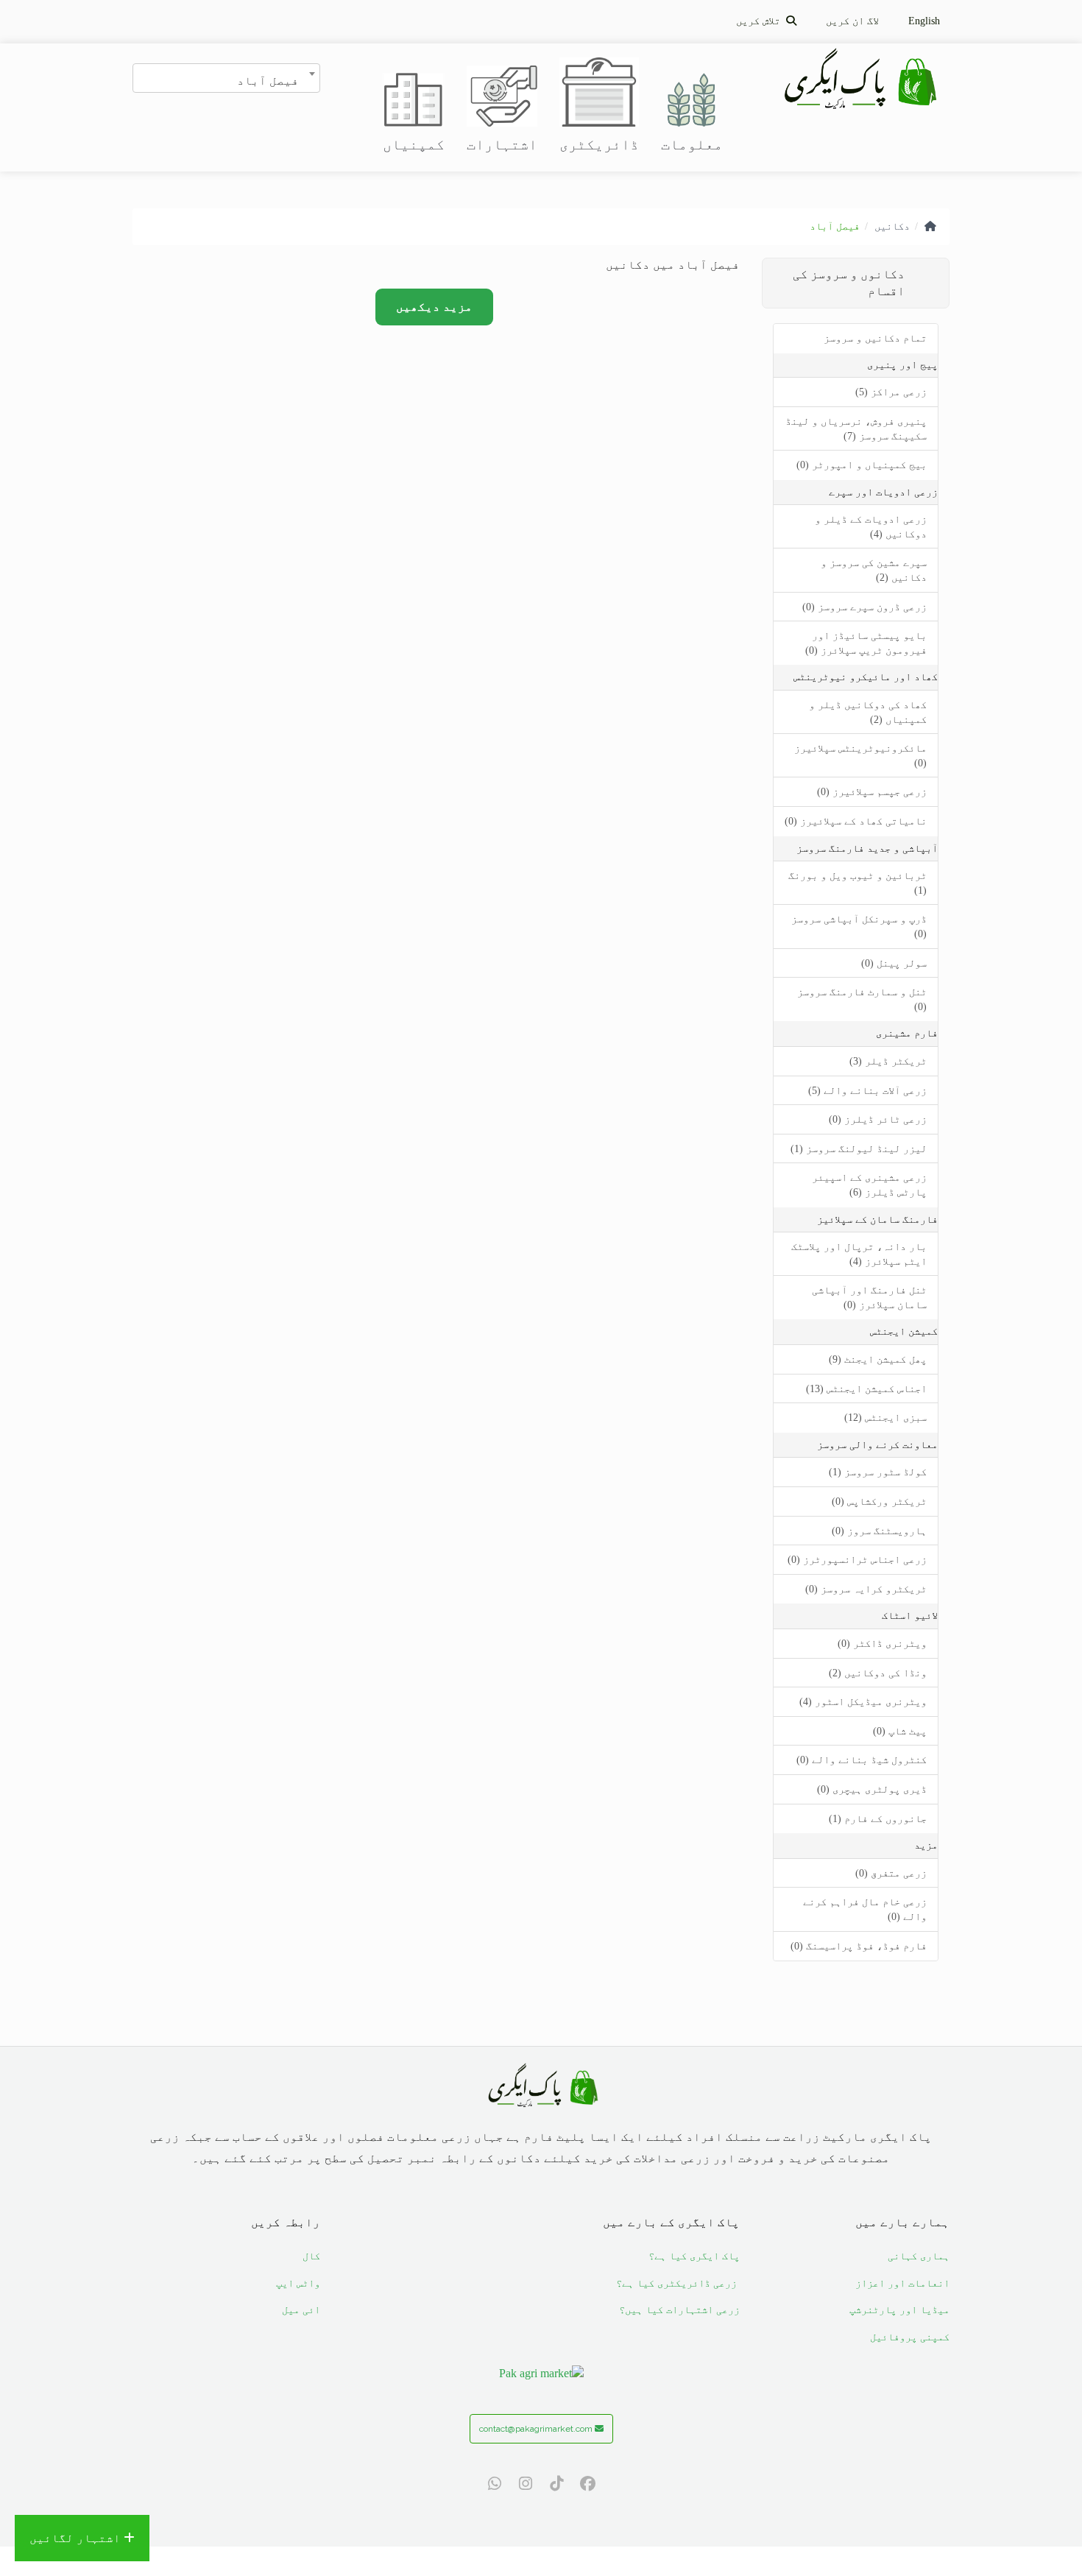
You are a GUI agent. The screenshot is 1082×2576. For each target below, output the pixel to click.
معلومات (692, 144)
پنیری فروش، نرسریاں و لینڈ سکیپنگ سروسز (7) (856, 429)
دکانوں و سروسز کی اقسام (849, 283)
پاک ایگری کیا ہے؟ (694, 2256)
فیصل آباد (835, 226)
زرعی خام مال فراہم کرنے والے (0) (865, 1909)
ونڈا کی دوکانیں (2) (878, 1673)
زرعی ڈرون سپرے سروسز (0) (864, 607)
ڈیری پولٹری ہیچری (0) (872, 1789)
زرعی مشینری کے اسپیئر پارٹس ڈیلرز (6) (869, 1185)
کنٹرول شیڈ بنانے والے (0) (862, 1760)
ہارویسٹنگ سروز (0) (879, 1531)
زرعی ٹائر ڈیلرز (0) (878, 1119)
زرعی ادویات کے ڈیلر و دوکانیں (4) (871, 527)
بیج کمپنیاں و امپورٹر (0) (862, 465)
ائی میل (301, 2310)
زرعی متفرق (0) (891, 1873)
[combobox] (226, 78)
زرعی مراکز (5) (891, 392)
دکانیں (892, 226)
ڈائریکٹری (599, 144)
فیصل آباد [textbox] (268, 80)
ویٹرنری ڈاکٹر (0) (882, 1644)
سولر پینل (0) (894, 963)
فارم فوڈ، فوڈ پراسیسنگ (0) (859, 1946)
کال (311, 2256)
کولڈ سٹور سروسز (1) (878, 1472)
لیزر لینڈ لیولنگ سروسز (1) (859, 1149)
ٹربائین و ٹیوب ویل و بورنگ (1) (858, 883)
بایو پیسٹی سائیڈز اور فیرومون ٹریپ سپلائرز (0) (866, 643)
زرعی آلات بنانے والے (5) (867, 1091)
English (924, 21)
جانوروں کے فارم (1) (878, 1819)
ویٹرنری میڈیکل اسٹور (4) (863, 1702)
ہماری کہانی (919, 2256)
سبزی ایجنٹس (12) (885, 1418)
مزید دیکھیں (434, 307)
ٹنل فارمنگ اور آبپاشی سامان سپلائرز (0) (869, 1298)
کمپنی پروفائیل (910, 2337)
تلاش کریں (761, 21)
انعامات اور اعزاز (902, 2283)
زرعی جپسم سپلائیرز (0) (872, 792)
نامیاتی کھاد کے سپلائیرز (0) (856, 821)
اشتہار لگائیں (77, 2538)
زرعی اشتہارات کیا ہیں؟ (679, 2310)
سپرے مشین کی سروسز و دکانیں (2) (874, 570)
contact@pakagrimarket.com (537, 2429)
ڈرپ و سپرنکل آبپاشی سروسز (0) (859, 927)
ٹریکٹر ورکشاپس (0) (879, 1502)
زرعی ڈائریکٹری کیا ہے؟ (678, 2283)
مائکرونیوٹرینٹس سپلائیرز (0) (860, 756)
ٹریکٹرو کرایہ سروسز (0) (866, 1589)
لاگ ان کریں (852, 21)
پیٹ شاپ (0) (900, 1731)
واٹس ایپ (298, 2283)
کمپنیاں (414, 144)
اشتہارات (502, 144)
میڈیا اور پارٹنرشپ (899, 2310)
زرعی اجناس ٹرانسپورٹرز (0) (857, 1560)
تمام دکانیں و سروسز (875, 338)
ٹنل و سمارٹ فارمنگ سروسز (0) (862, 999)
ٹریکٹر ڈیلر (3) (888, 1061)
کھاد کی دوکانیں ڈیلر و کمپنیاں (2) (868, 712)
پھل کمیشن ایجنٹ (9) (878, 1359)
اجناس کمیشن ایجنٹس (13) (866, 1389)
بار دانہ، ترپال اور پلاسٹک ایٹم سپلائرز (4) (859, 1254)
